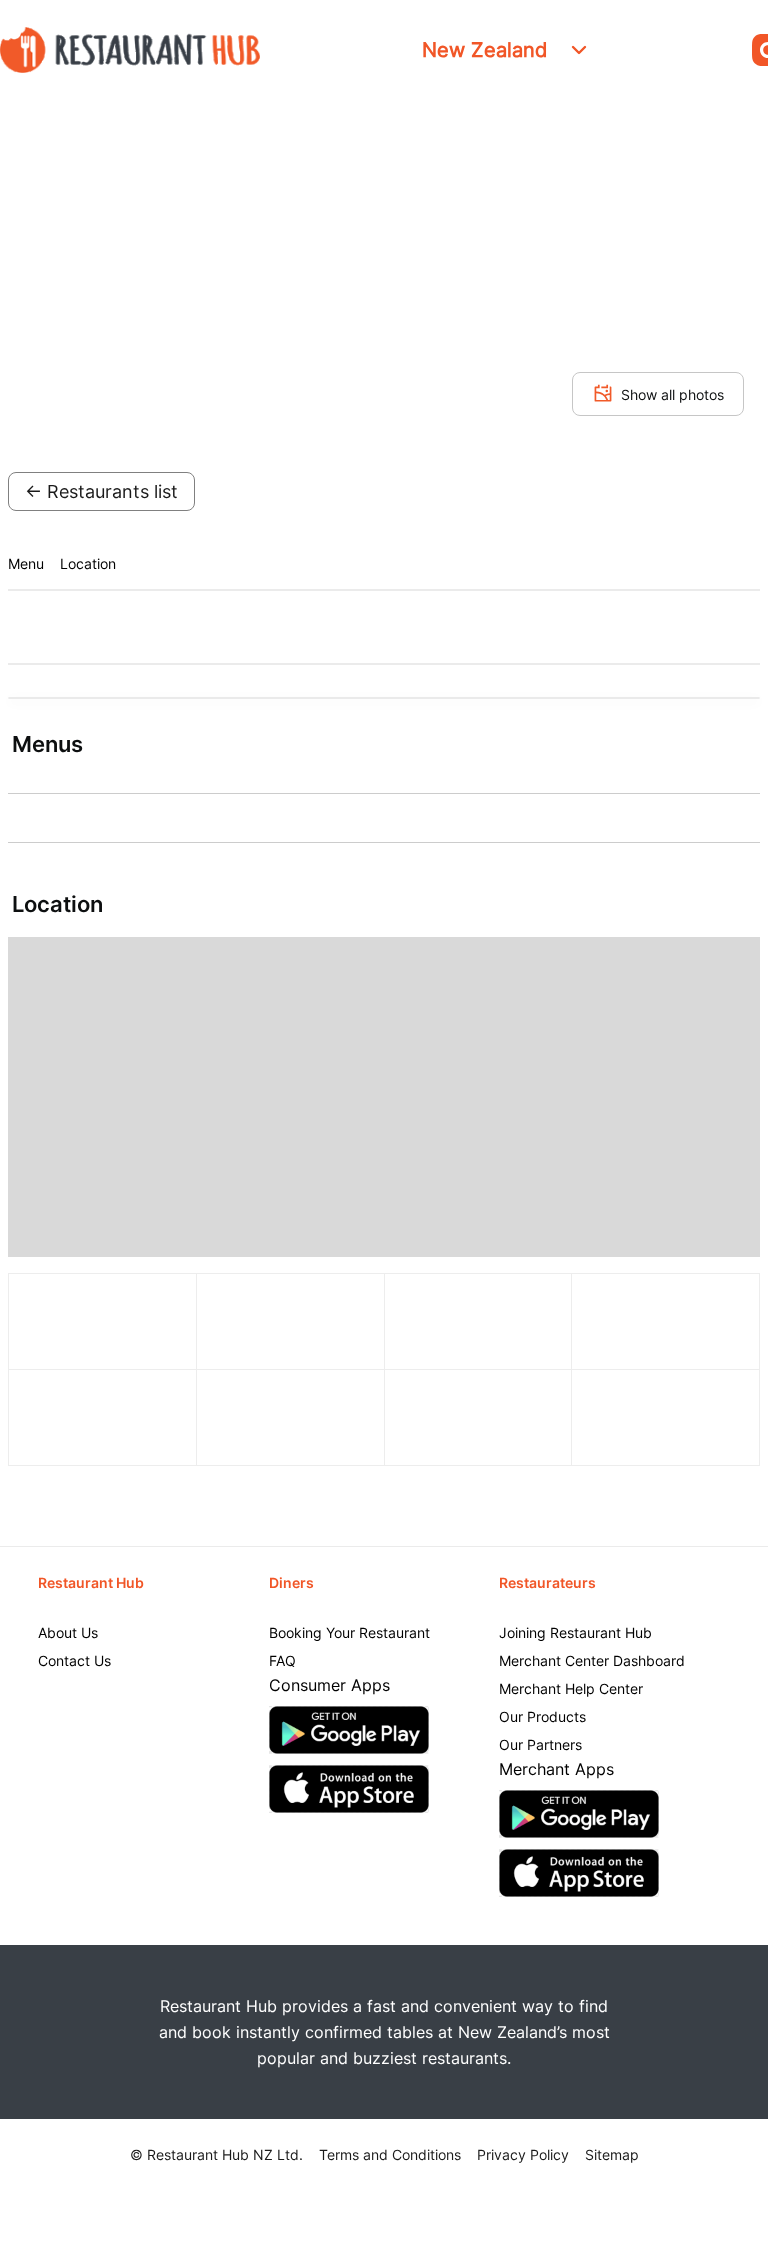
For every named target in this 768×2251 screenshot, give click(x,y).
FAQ (282, 1660)
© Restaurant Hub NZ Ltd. (216, 2154)
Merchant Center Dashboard (592, 1660)
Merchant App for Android (579, 1814)
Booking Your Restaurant (349, 1632)
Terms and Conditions (390, 2154)
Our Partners (540, 1744)
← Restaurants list (101, 491)
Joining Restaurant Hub (575, 1632)
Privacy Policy (523, 2154)
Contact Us (74, 1660)
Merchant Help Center (571, 1688)
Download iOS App (349, 1789)
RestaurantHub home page (130, 50)
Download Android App (349, 1730)
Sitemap (612, 2154)
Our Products (542, 1716)
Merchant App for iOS (579, 1873)
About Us (68, 1632)
